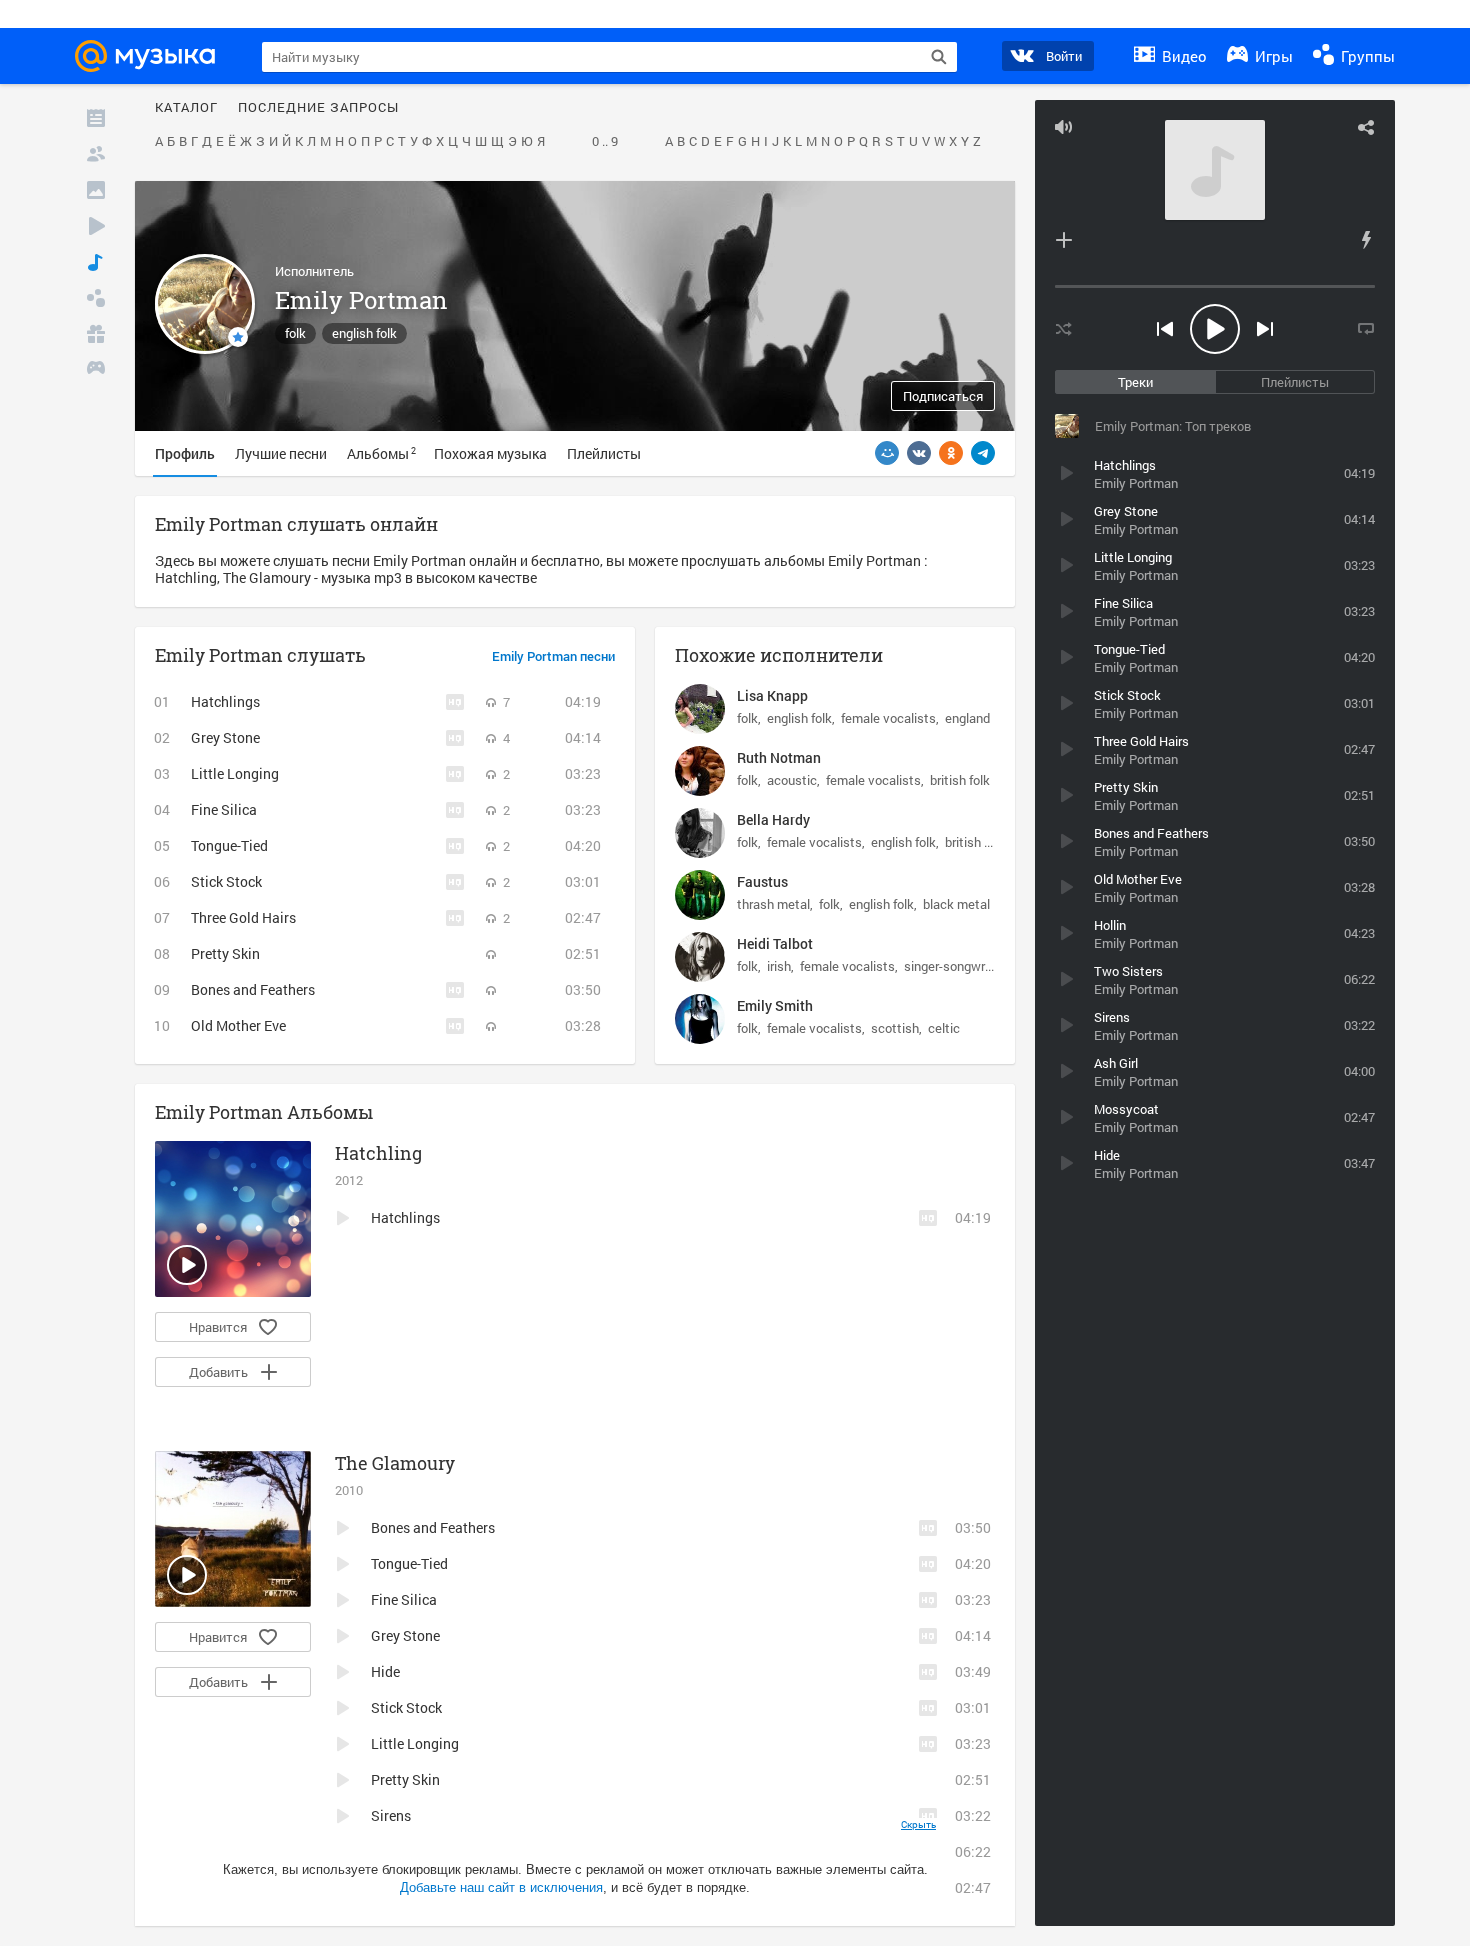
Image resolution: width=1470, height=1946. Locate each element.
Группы (1366, 56)
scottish (895, 1028)
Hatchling (378, 1153)
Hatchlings (225, 701)
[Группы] (96, 298)
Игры (1272, 56)
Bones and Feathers (253, 989)
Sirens (391, 1815)
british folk (960, 780)
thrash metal (773, 904)
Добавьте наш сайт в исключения (501, 1887)
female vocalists (888, 718)
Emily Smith (775, 1005)
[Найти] (939, 57)
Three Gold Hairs (243, 917)
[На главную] (151, 56)
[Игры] (96, 370)
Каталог (186, 108)
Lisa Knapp (772, 695)
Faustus (762, 881)
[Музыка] (96, 262)
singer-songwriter (954, 966)
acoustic (792, 780)
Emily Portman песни (553, 657)
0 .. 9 (605, 142)
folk (295, 333)
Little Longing (235, 773)
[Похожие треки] (1366, 240)
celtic (944, 1028)
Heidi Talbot (775, 943)
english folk (364, 333)
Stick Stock (226, 881)
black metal (956, 904)
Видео (1182, 56)
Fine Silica (224, 809)
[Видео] (96, 226)
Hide (385, 1671)
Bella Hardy (773, 819)
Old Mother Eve (238, 1025)
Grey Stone (225, 737)
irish (779, 966)
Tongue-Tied (229, 845)
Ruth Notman (779, 757)
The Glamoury (395, 1463)
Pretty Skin (225, 953)
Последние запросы (318, 108)
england (967, 718)
